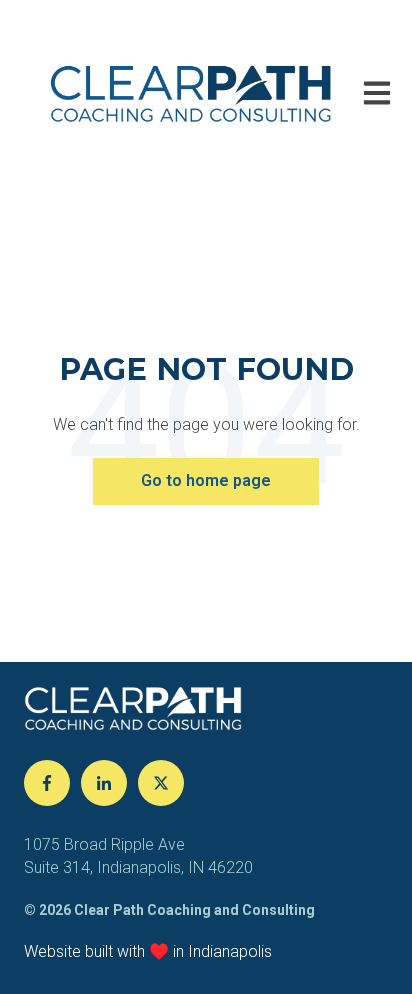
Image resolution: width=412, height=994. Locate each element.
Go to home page (206, 480)
